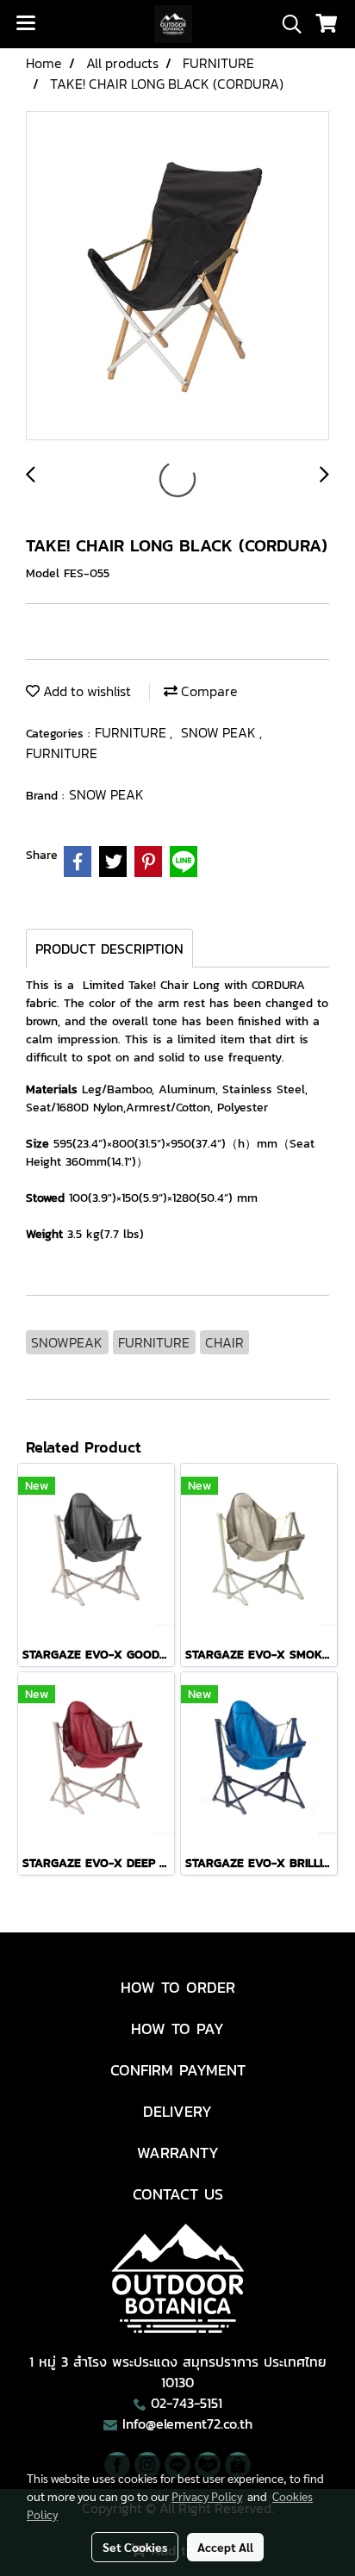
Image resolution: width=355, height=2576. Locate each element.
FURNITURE (132, 732)
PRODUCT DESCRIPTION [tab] (109, 949)
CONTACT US (178, 2194)
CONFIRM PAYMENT (178, 2070)
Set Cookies (135, 2547)
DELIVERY (177, 2111)
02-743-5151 (187, 2403)
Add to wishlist (85, 691)
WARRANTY (178, 2153)
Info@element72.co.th (187, 2424)
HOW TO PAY (177, 2028)
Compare (208, 691)
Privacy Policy (207, 2496)
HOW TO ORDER (178, 1987)
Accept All (225, 2547)
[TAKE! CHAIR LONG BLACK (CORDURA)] (177, 277)
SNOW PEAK (220, 732)
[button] (286, 24)
